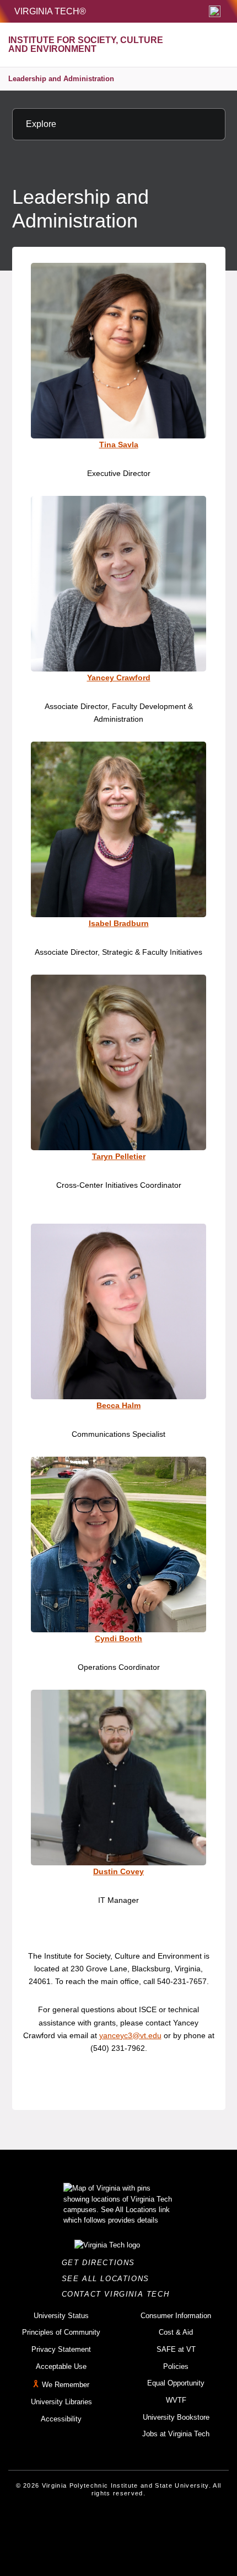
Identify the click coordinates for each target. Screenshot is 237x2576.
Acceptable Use (61, 2366)
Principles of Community (61, 2332)
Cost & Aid (176, 2332)
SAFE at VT (176, 2349)
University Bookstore (176, 2417)
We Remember (66, 2385)
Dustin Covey (118, 1871)
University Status (61, 2316)
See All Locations (109, 2279)
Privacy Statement (61, 2349)
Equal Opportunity (176, 2383)
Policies (176, 2366)
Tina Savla (119, 445)
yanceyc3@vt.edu (130, 2035)
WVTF (176, 2400)
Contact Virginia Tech (119, 2294)
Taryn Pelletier (119, 1156)
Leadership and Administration (61, 79)
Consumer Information (176, 2316)
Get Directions (102, 2263)
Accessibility (61, 2419)
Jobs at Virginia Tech (176, 2434)
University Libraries (61, 2402)
